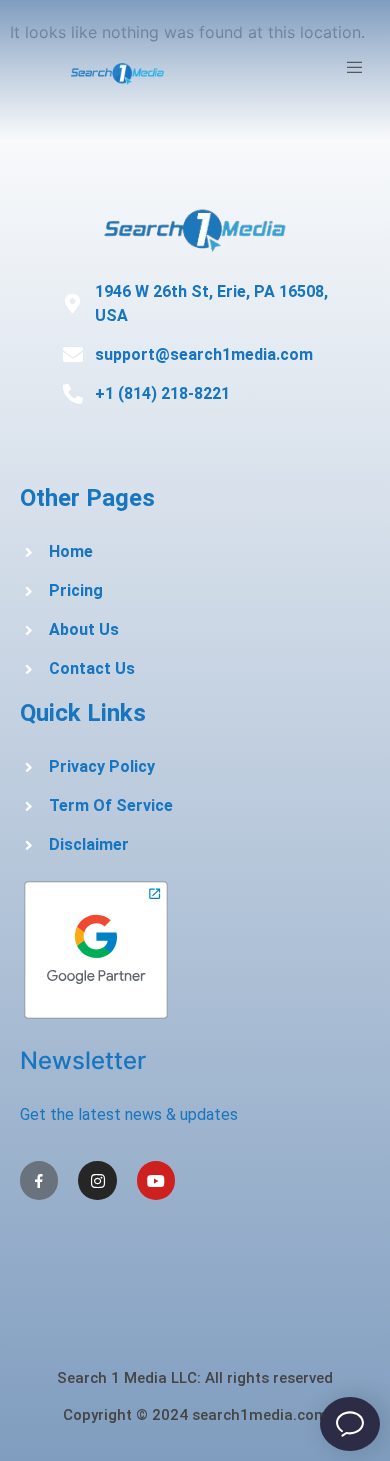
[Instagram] (97, 1180)
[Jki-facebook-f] (39, 1180)
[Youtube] (156, 1180)
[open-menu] (357, 70)
